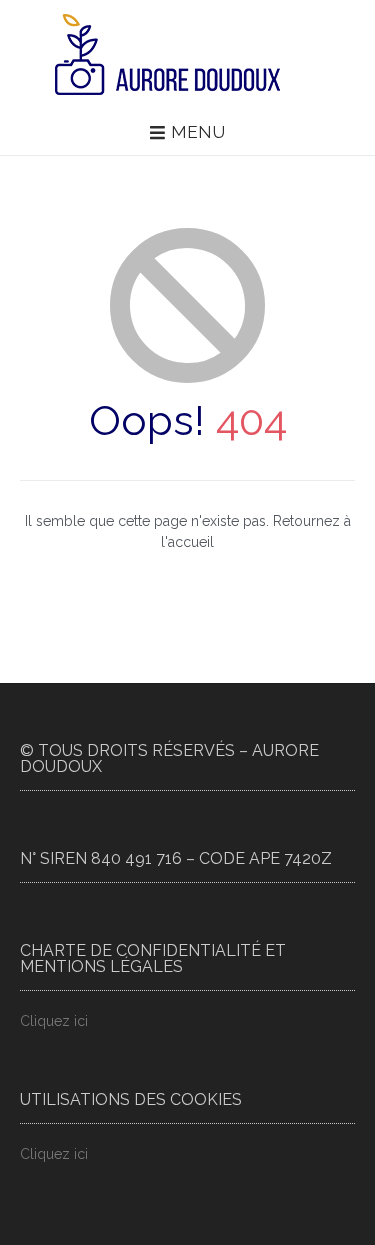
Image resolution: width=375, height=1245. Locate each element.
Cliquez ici (54, 1021)
